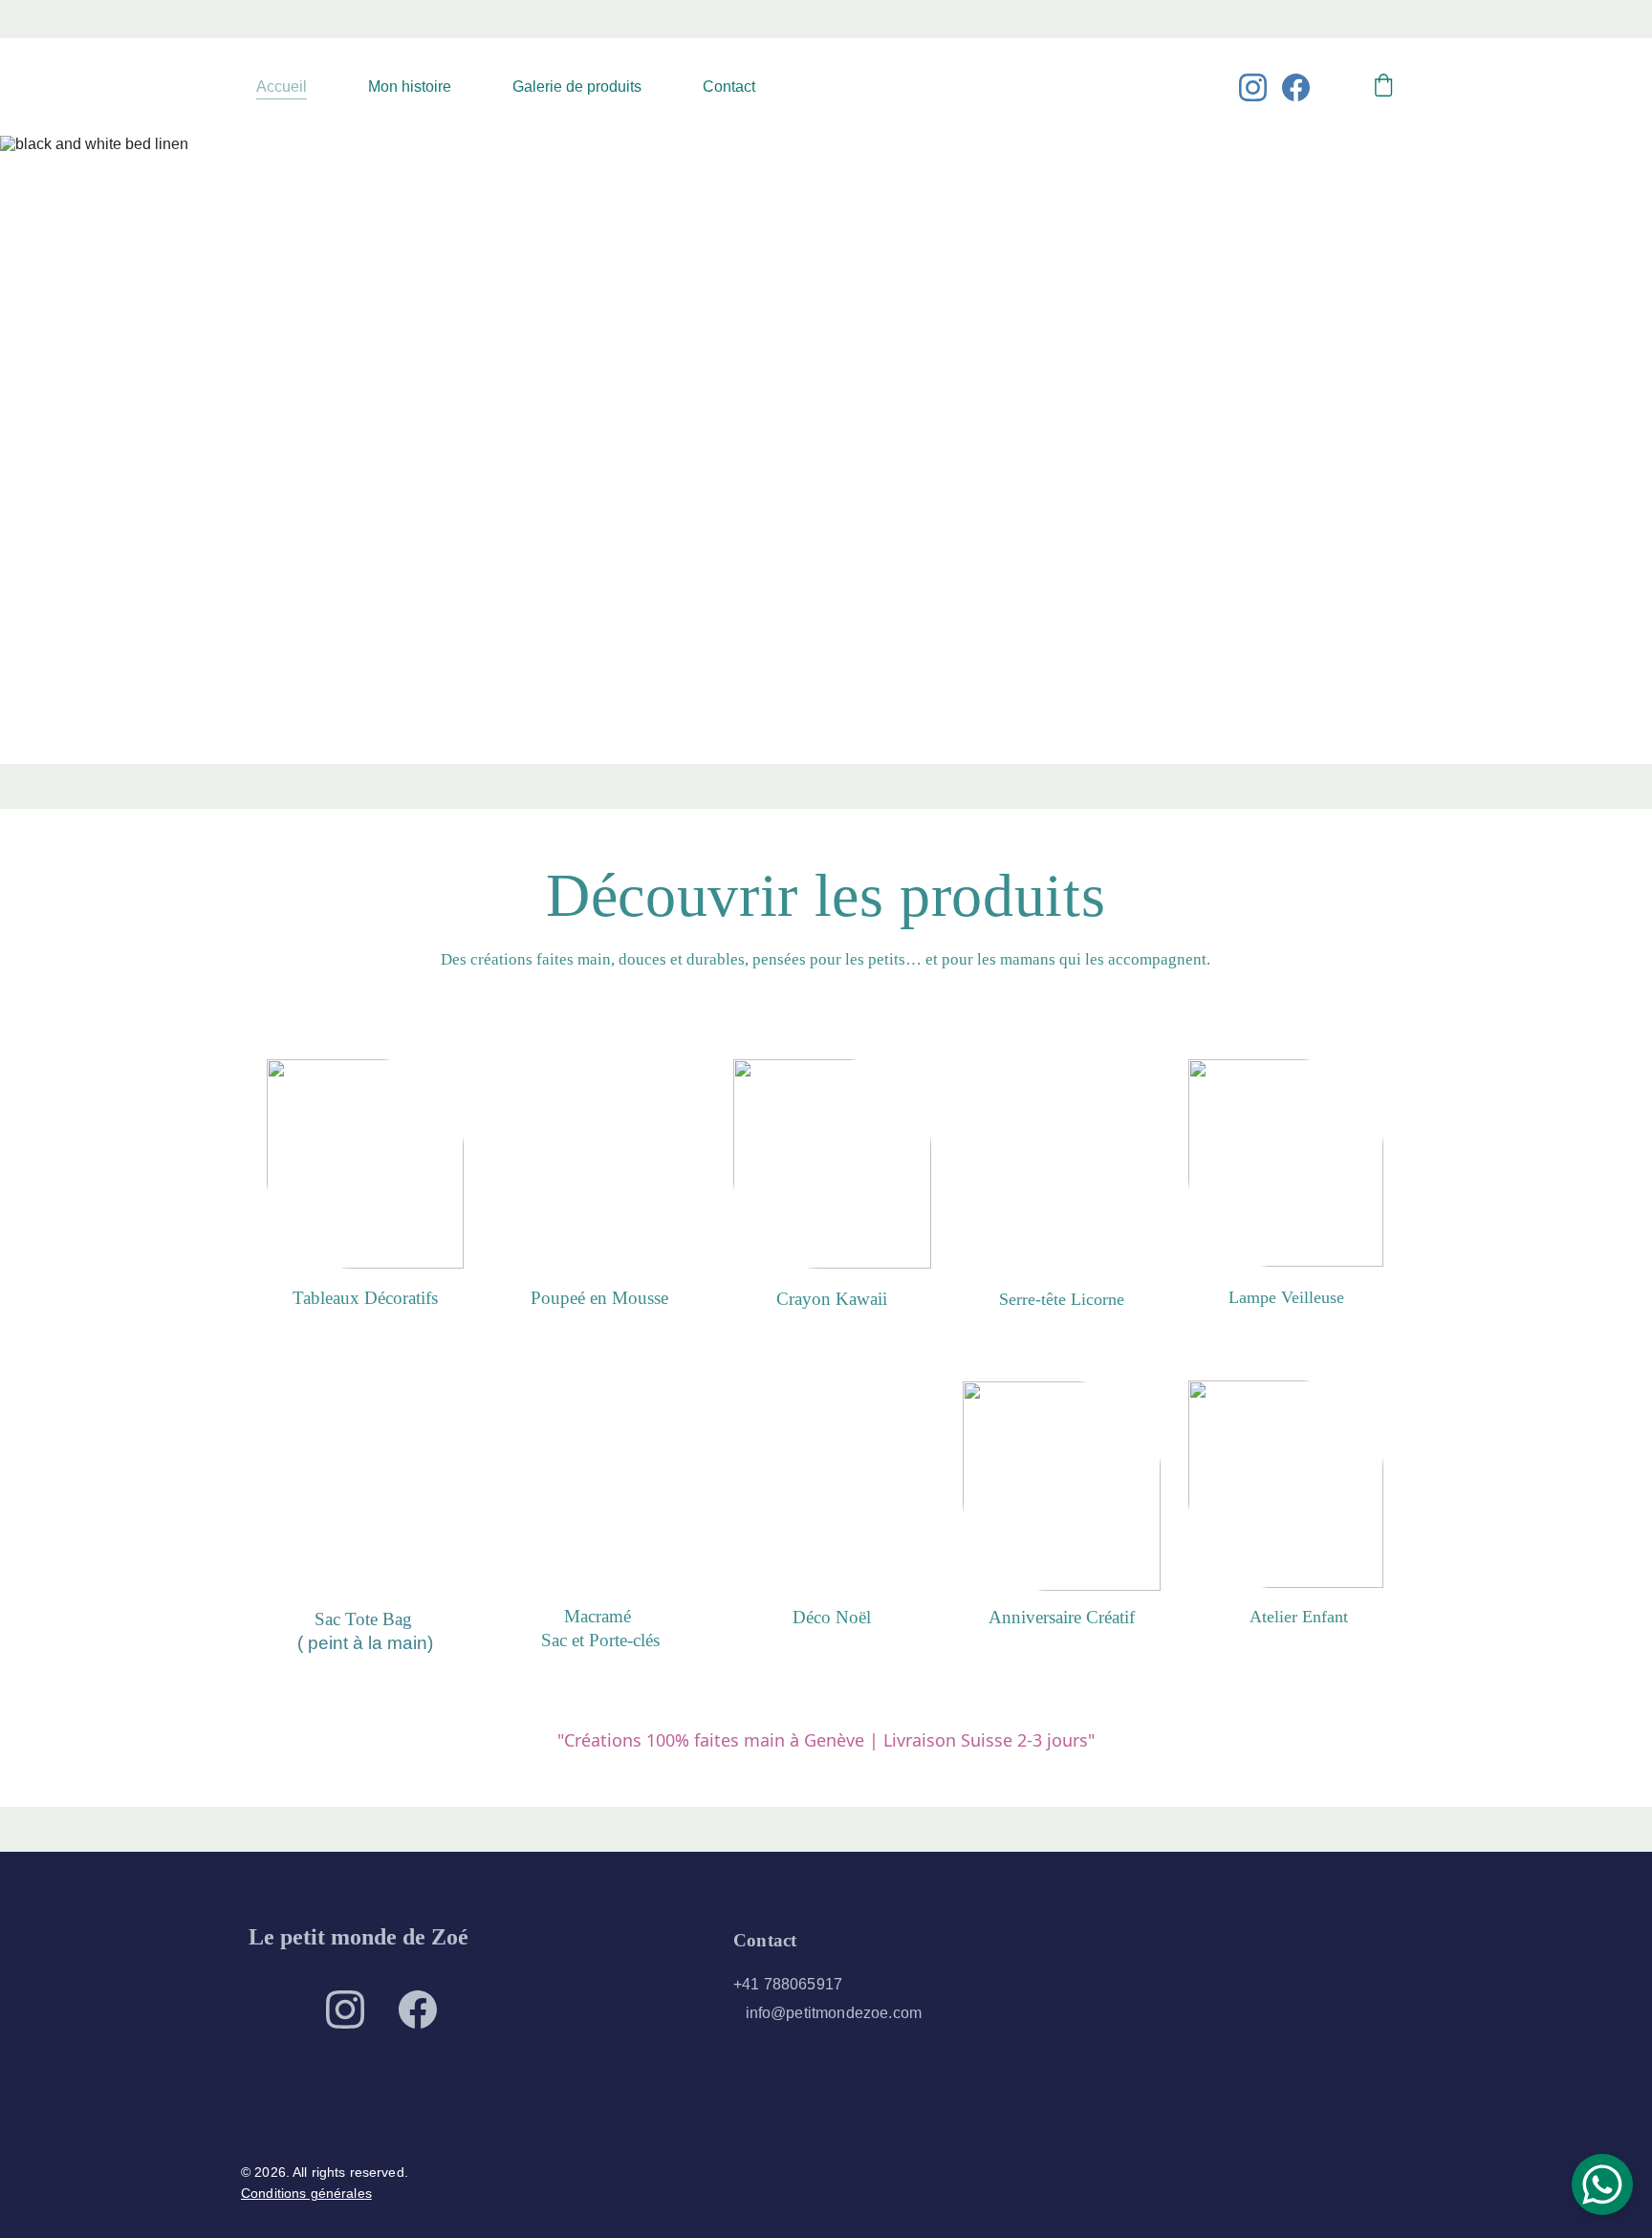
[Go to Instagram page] (1261, 87)
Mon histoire (410, 87)
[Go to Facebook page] (1296, 87)
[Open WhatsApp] (1602, 2184)
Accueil (282, 87)
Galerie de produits (577, 87)
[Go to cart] (1383, 87)
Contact (729, 87)
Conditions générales (306, 2193)
